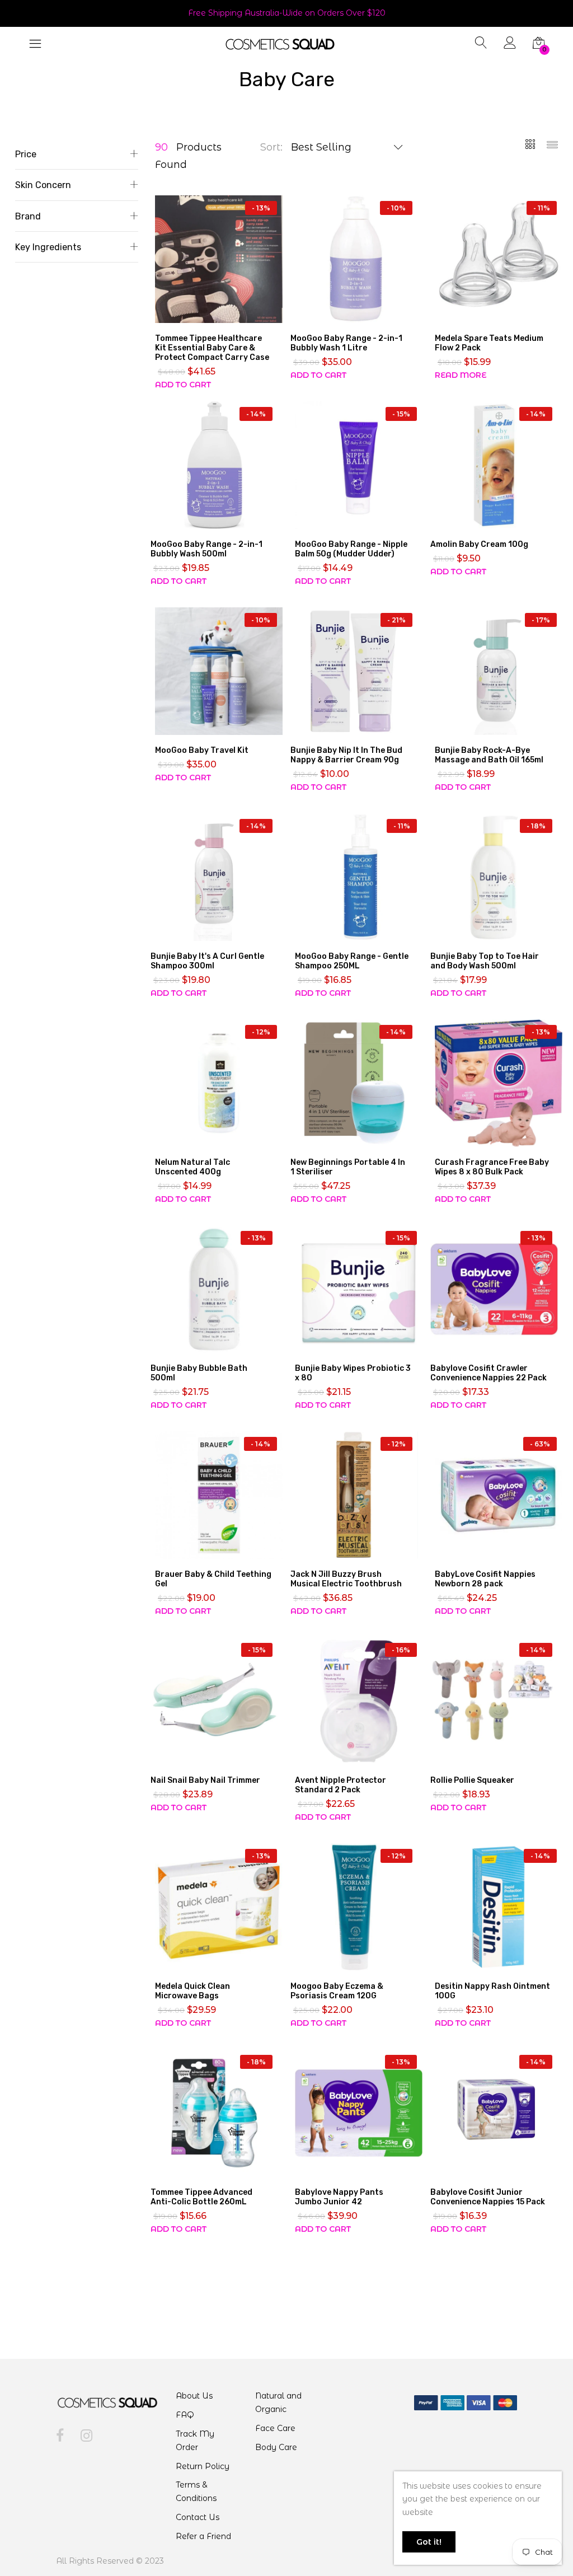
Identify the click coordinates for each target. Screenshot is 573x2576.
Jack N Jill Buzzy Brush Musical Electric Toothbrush (346, 1579)
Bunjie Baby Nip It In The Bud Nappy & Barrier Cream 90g (346, 755)
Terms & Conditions (196, 2491)
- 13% (261, 208)
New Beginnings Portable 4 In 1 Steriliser (348, 1167)
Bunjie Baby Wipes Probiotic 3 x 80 (353, 1373)
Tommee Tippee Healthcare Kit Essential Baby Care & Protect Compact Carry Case (212, 348)
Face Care (275, 2428)
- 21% (396, 620)
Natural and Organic (278, 2402)
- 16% (401, 1650)
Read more (461, 375)
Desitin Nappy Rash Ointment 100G (492, 1991)
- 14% (256, 414)
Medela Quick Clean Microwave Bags (192, 1991)
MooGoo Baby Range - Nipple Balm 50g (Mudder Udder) (351, 549)
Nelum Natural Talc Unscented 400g (192, 1167)
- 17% (541, 620)
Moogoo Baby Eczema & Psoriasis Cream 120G (337, 1991)
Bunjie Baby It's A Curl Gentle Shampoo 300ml (207, 961)
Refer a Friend (203, 2536)
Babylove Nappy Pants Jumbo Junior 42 (339, 2197)
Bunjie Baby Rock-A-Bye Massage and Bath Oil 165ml (489, 755)
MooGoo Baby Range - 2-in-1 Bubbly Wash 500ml (206, 549)
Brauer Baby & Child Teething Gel (213, 1579)
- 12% (261, 1032)
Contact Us (198, 2517)
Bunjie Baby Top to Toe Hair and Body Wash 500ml (485, 961)
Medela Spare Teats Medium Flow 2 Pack (489, 343)
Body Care (276, 2447)
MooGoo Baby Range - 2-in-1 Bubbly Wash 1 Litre (346, 343)
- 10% (396, 208)
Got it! (429, 2542)
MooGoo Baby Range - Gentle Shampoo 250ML (352, 961)
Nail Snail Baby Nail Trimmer (205, 1780)
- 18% (536, 826)
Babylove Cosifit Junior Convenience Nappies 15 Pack (488, 2197)
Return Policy (203, 2466)
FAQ (185, 2415)
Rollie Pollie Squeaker (472, 1780)
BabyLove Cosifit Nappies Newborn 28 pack (485, 1579)
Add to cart (183, 385)
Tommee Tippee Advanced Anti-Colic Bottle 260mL (201, 2197)
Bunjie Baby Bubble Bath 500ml (199, 1373)
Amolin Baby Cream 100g (479, 544)
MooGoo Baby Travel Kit (202, 750)
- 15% (401, 414)
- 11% (542, 208)
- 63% (540, 1444)
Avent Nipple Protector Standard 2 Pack (340, 1785)
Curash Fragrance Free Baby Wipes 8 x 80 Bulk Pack (492, 1167)
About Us (194, 2396)
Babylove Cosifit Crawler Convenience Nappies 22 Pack (489, 1373)
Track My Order (195, 2441)
